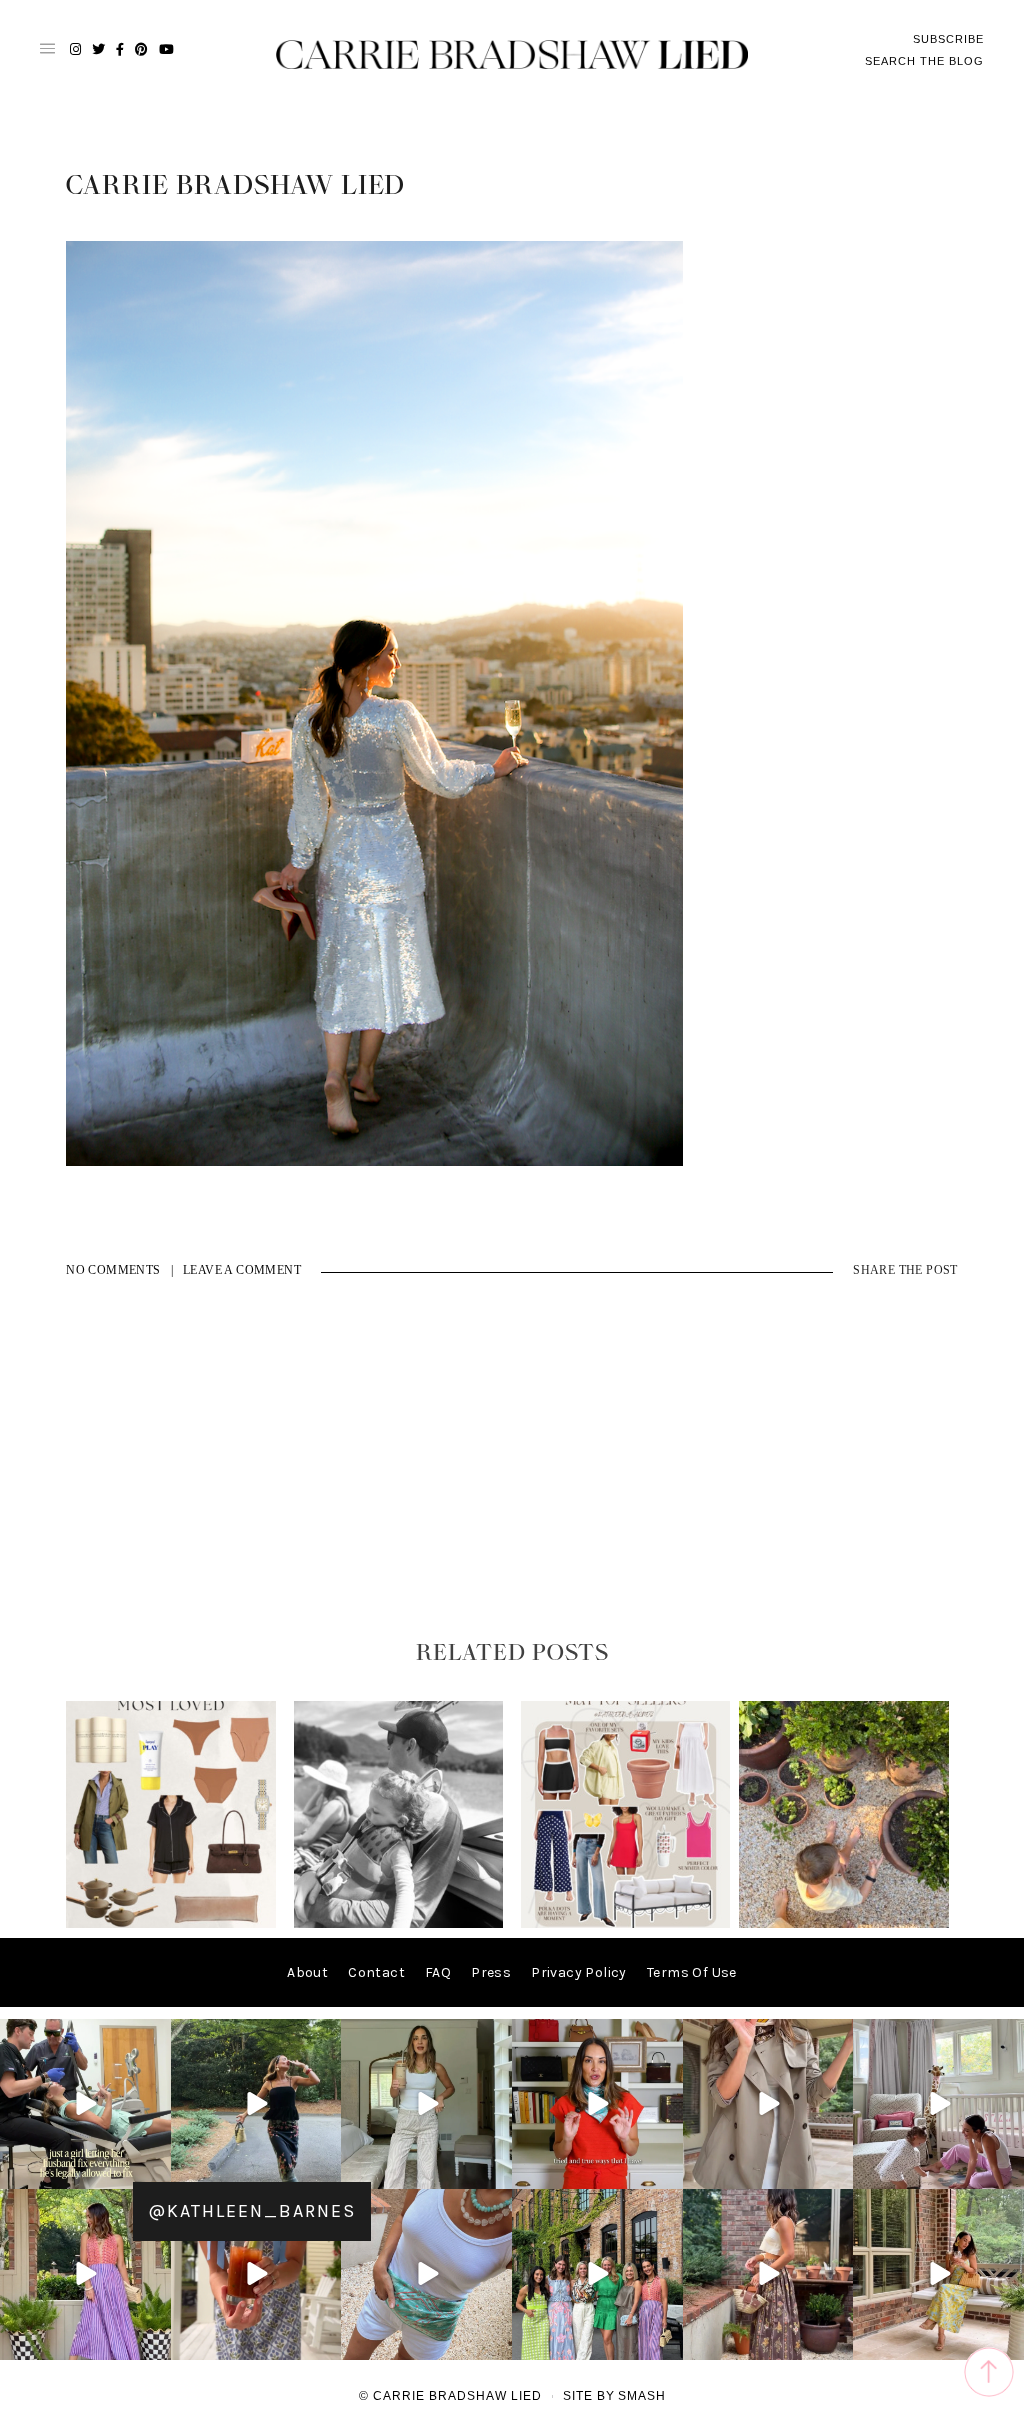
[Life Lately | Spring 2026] (844, 1923)
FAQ (438, 1972)
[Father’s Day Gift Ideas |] (399, 1923)
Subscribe (948, 39)
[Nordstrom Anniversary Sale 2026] (171, 1923)
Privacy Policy (579, 1972)
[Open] (85, 2104)
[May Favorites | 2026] (626, 1923)
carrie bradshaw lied (235, 186)
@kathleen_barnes (252, 2211)
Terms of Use (692, 1972)
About (307, 1972)
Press (491, 1972)
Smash (642, 2396)
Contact (376, 1972)
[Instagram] (153, 2170)
